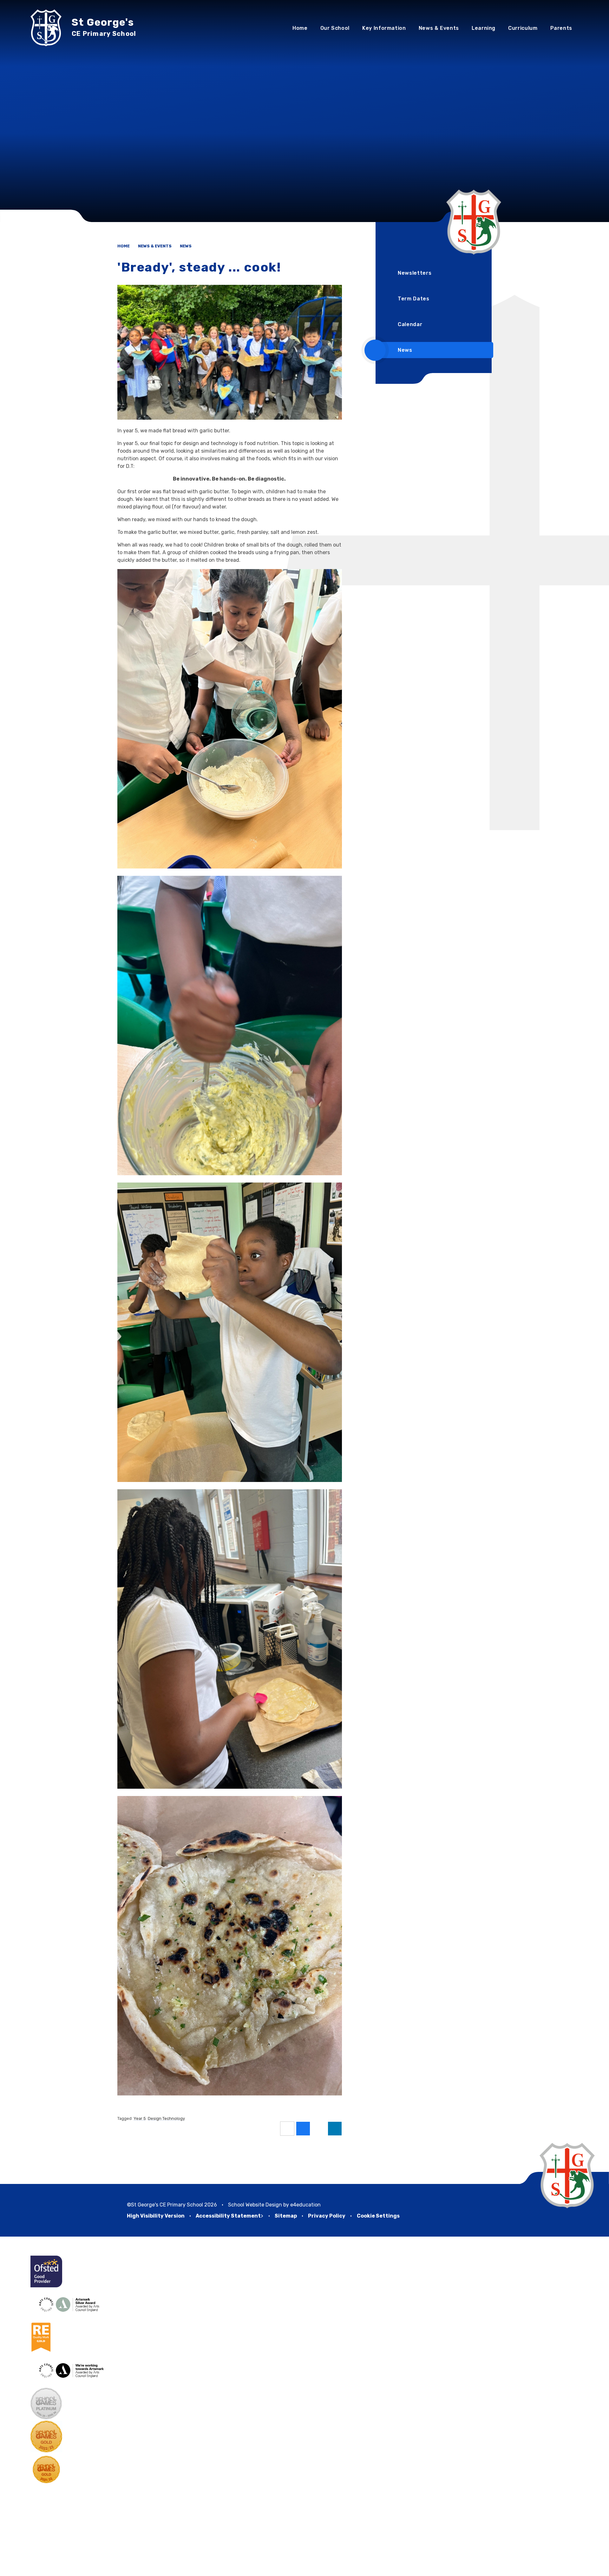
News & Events (155, 246)
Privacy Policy (327, 2216)
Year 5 (140, 2118)
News (186, 246)
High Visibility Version (156, 2216)
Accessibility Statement (228, 2216)
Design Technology (166, 2118)
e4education (305, 2205)
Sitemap (286, 2216)
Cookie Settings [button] (378, 2216)
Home (124, 246)
